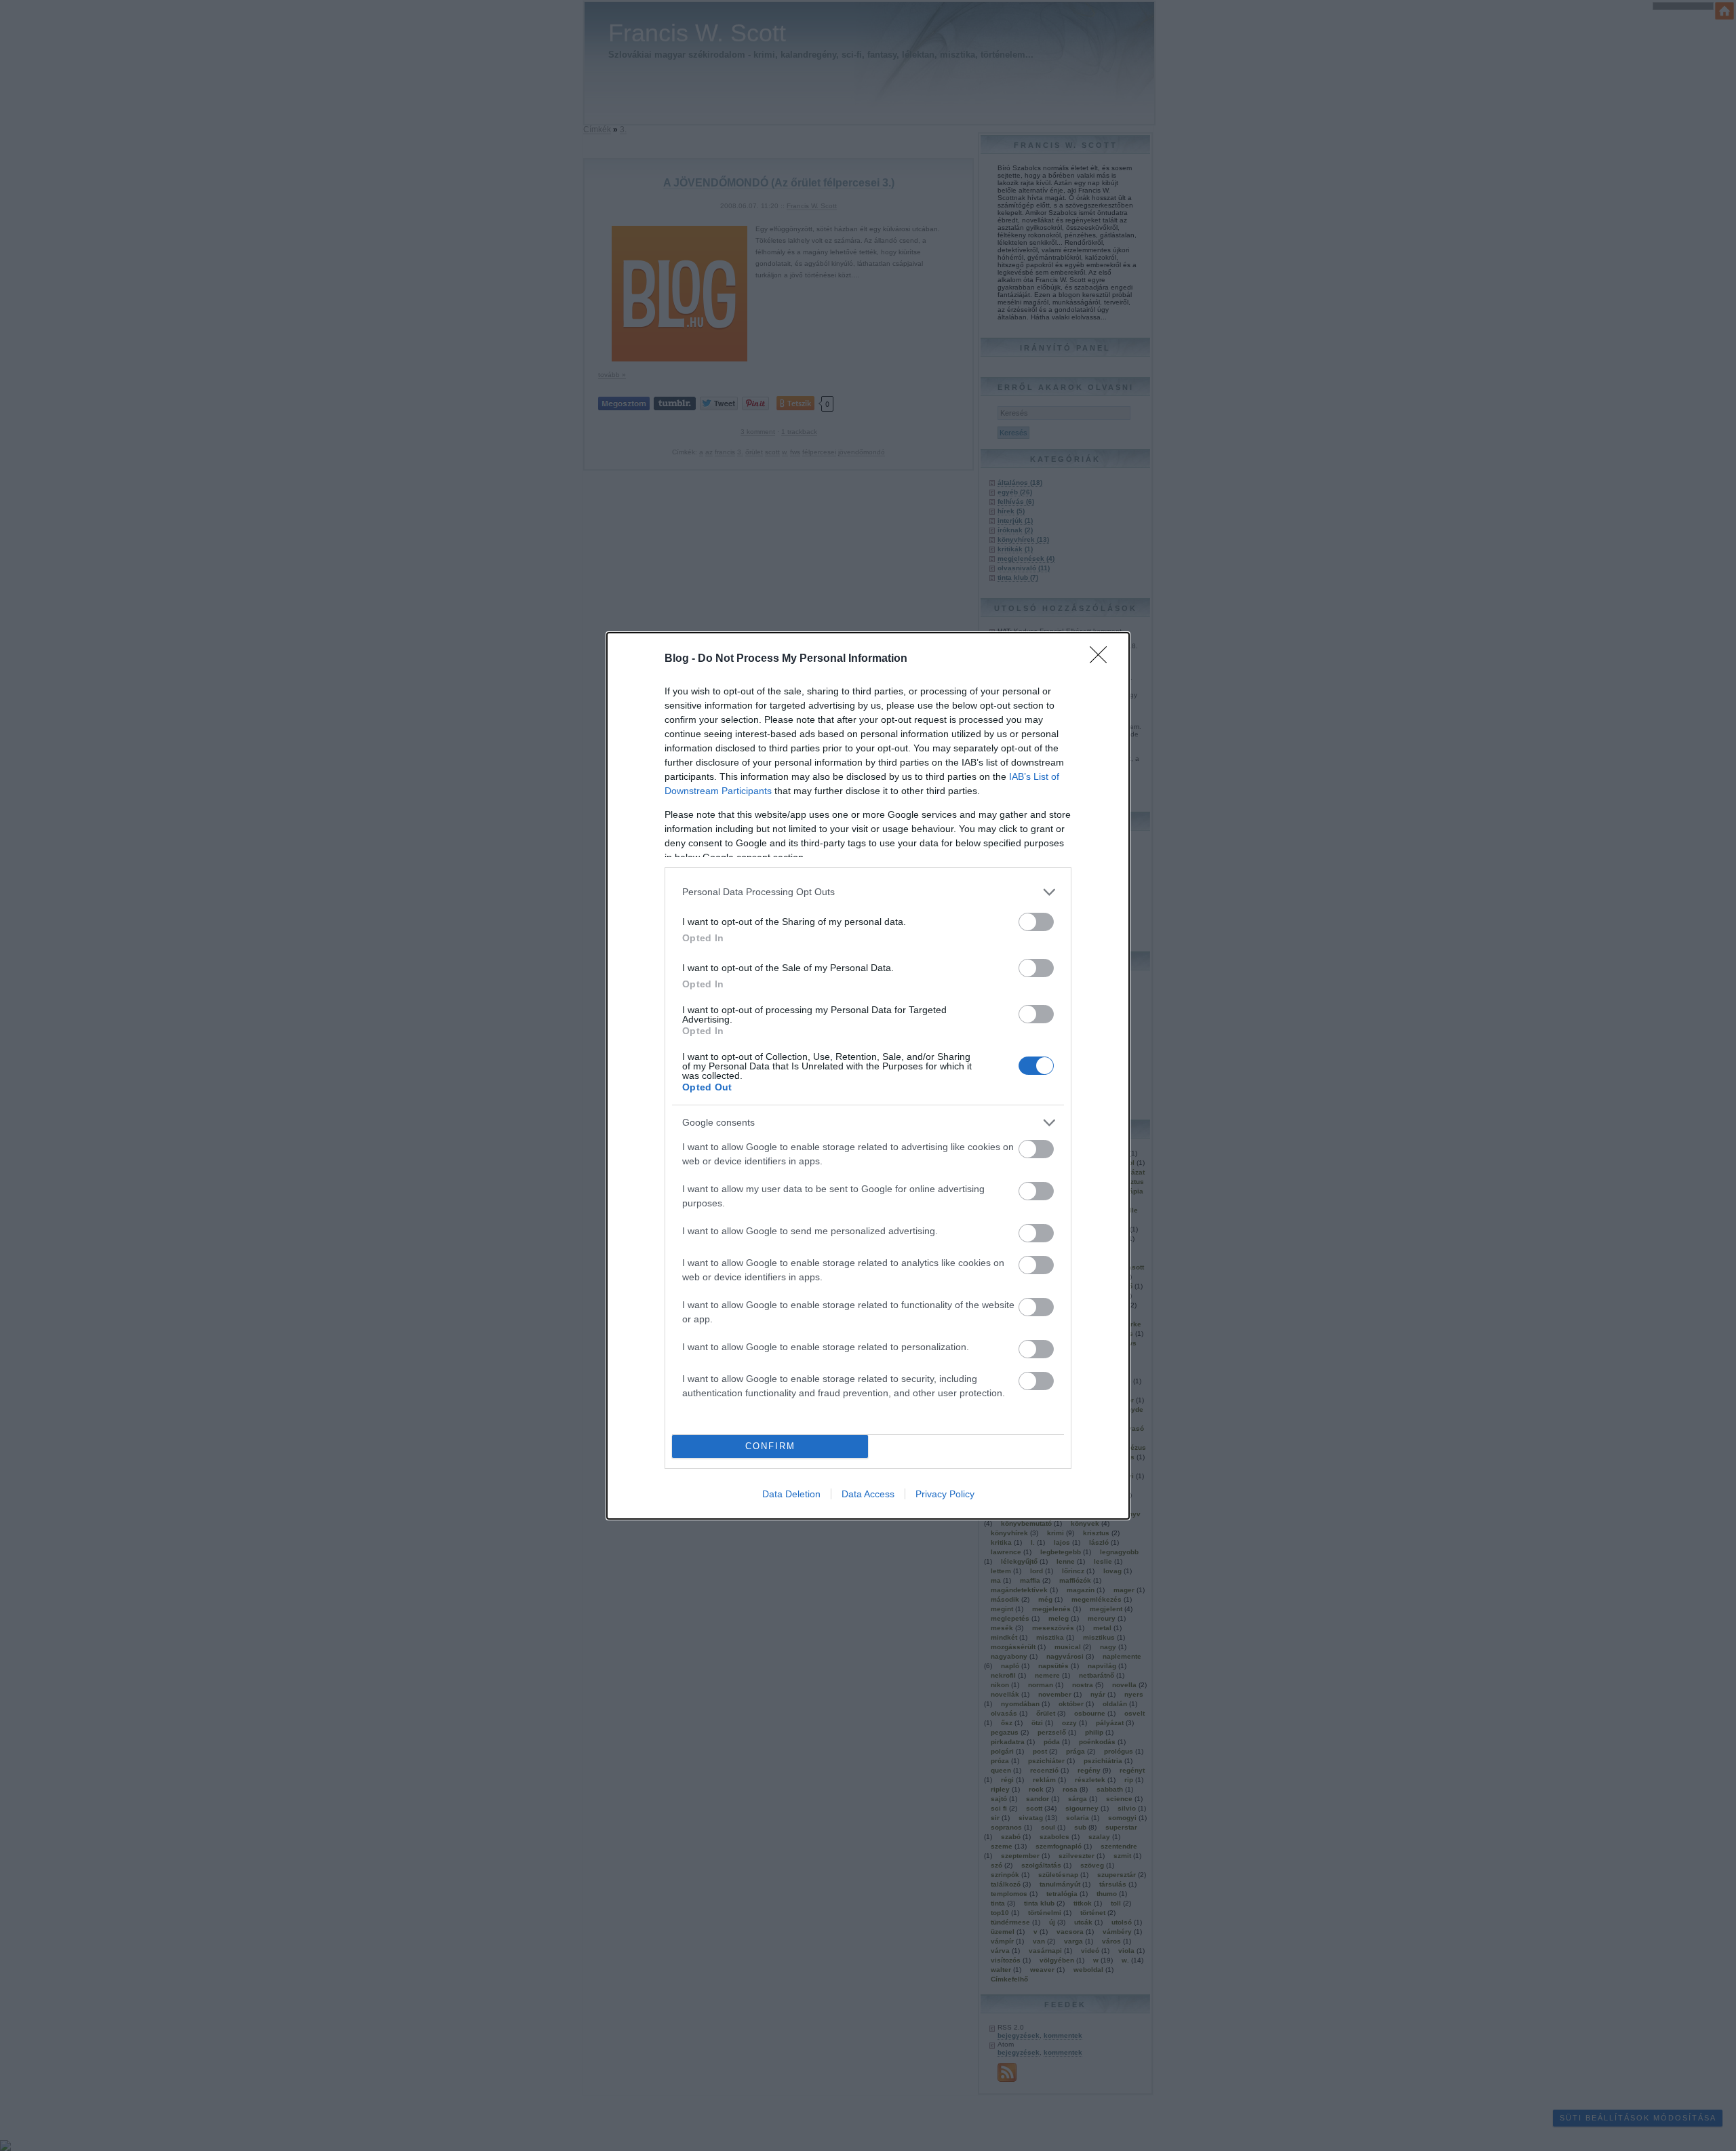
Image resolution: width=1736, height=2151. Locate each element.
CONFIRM (770, 1446)
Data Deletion (791, 1494)
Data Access (868, 1494)
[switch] (1036, 922)
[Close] (1103, 659)
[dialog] (868, 1076)
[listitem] (868, 892)
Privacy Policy (945, 1494)
